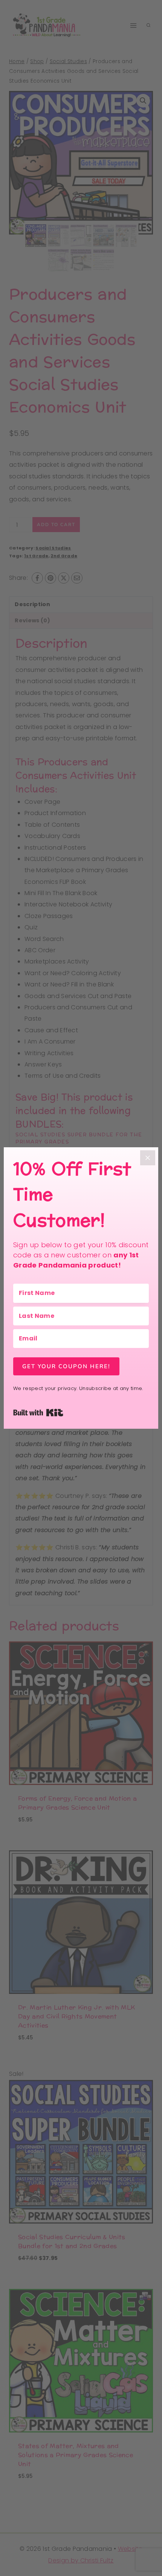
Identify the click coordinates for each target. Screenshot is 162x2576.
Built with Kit (63, 1412)
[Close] (148, 1158)
